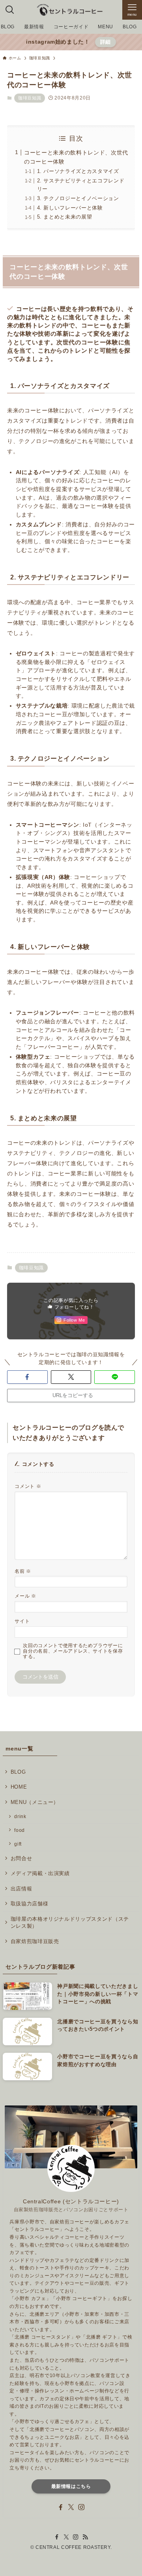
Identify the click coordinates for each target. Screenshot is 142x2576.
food (20, 1830)
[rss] (85, 2537)
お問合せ (21, 1858)
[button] (27, 1377)
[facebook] (61, 2507)
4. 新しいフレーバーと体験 (70, 208)
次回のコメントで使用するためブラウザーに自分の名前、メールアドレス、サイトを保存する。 (73, 1651)
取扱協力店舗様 (30, 1904)
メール (25, 1596)
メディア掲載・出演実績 (40, 1873)
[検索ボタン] (10, 10)
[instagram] (81, 2507)
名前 (23, 1571)
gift (18, 1844)
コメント (28, 1486)
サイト (22, 1621)
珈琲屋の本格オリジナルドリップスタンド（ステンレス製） (70, 1922)
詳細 (106, 42)
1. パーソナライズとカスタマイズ (78, 171)
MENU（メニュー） (35, 1802)
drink (20, 1816)
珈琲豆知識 (30, 98)
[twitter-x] (71, 2507)
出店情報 (21, 1889)
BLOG (18, 1772)
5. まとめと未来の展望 (65, 217)
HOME (19, 1787)
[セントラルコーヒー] (71, 10)
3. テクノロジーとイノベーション (78, 198)
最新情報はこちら (71, 2486)
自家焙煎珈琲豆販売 (35, 1941)
